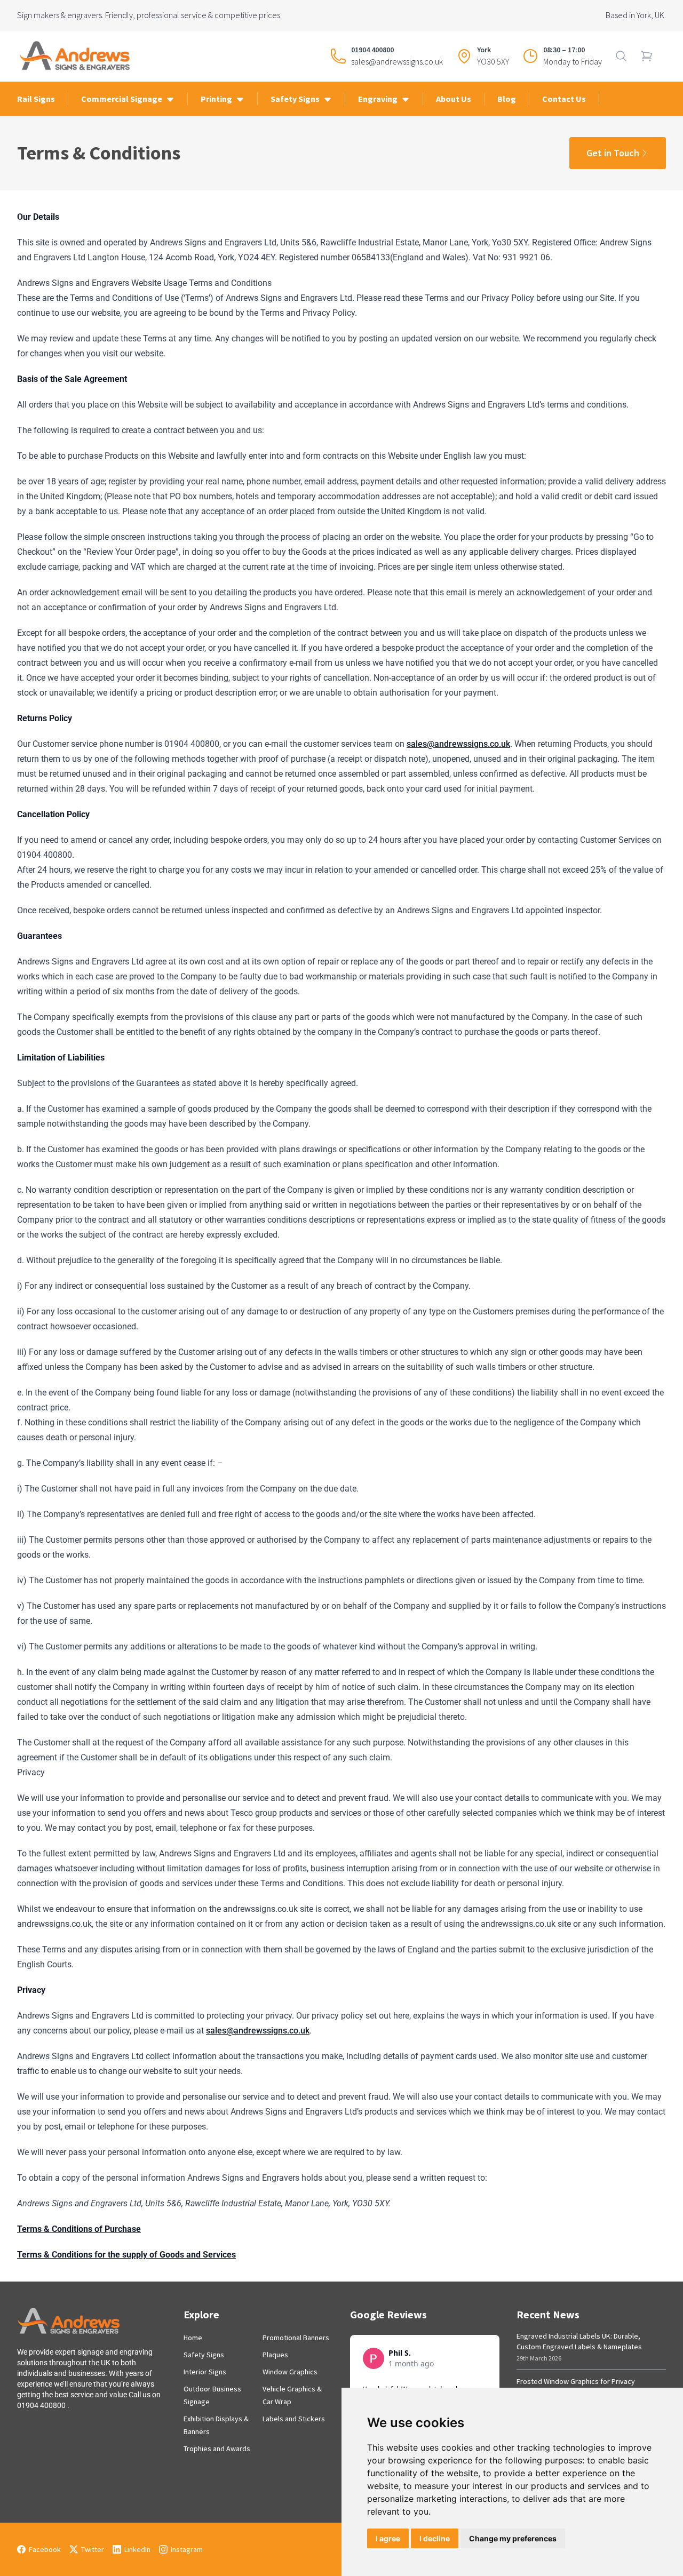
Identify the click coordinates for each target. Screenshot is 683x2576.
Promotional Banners (296, 2338)
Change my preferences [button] (513, 2538)
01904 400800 (372, 50)
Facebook (45, 2549)
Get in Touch (613, 153)
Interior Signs (205, 2372)
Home (193, 2338)
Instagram (187, 2549)
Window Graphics (290, 2372)
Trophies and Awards (217, 2449)
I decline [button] (435, 2538)
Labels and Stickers (294, 2419)
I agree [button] (388, 2538)
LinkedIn (137, 2549)
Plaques (275, 2355)
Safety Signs (204, 2355)
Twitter (93, 2549)
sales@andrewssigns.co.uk (397, 61)
